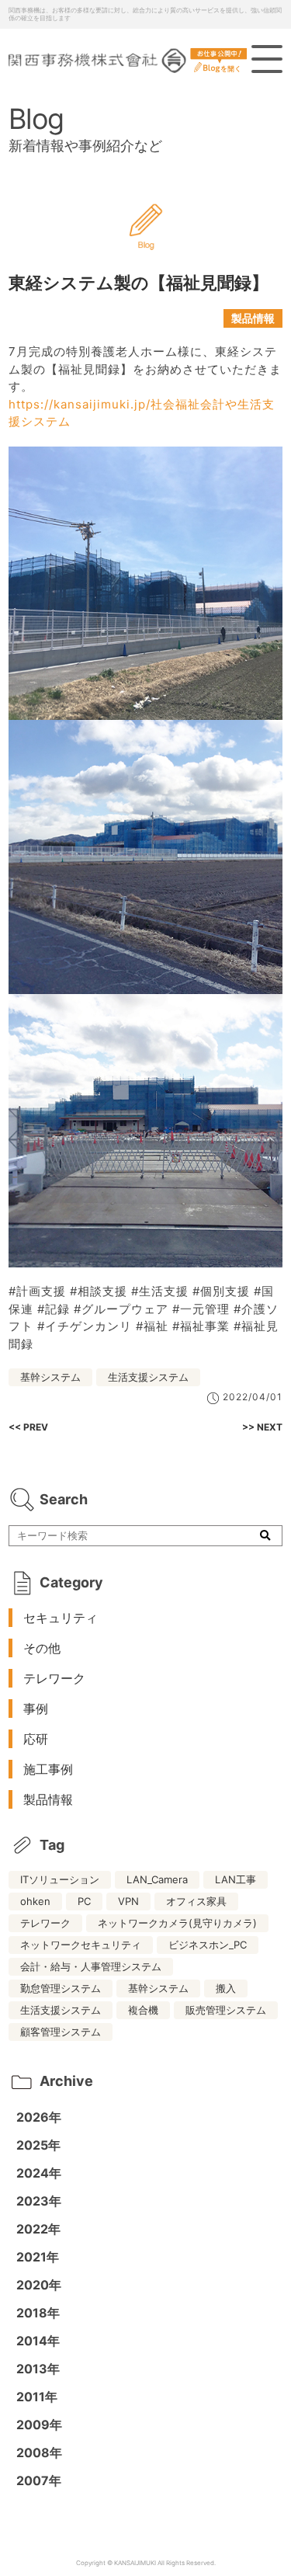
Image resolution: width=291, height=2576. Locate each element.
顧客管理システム (61, 2032)
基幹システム (50, 1377)
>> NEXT (262, 1427)
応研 (36, 1739)
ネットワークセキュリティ (81, 1945)
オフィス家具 (196, 1901)
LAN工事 (236, 1879)
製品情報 (253, 318)
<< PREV (28, 1427)
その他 (42, 1648)
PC (84, 1901)
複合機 (143, 2010)
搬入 (226, 1988)
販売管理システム (226, 2010)
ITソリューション (60, 1879)
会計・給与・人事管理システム (91, 1966)
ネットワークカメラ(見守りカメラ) (177, 1923)
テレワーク (54, 1678)
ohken (35, 1901)
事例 (36, 1709)
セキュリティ (61, 1618)
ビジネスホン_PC (208, 1945)
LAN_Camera (157, 1879)
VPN (128, 1901)
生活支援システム (148, 1377)
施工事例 (48, 1769)
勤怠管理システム (61, 1988)
